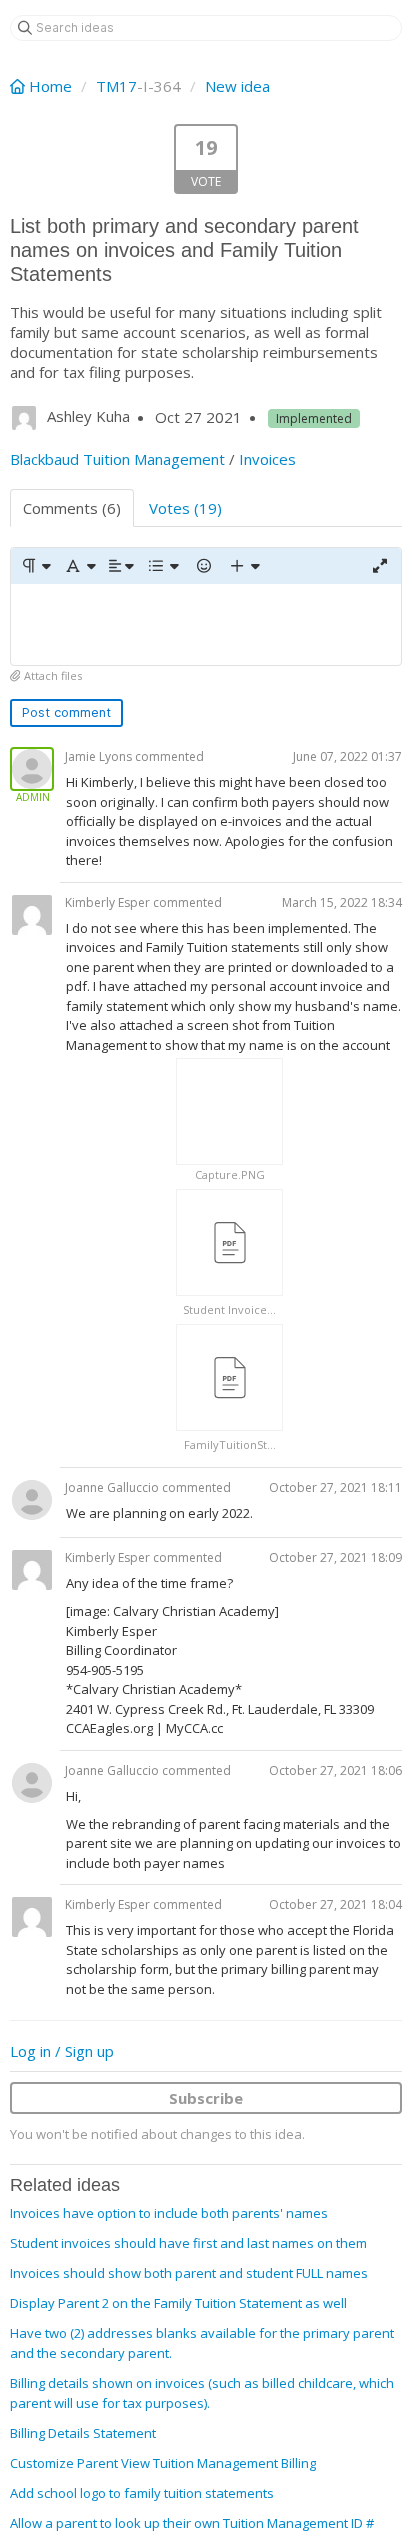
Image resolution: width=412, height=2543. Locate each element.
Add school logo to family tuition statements (142, 2493)
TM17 (116, 86)
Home (50, 86)
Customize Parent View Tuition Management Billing (163, 2463)
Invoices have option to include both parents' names (169, 2213)
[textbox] (206, 624)
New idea (237, 86)
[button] (35, 566)
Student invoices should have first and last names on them (188, 2243)
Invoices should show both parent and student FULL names (189, 2273)
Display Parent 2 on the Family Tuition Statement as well (178, 2303)
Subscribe (206, 2098)
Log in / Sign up (62, 2051)
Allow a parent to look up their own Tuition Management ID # (192, 2523)
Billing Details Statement (83, 2433)
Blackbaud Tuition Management (117, 459)
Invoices (267, 459)
